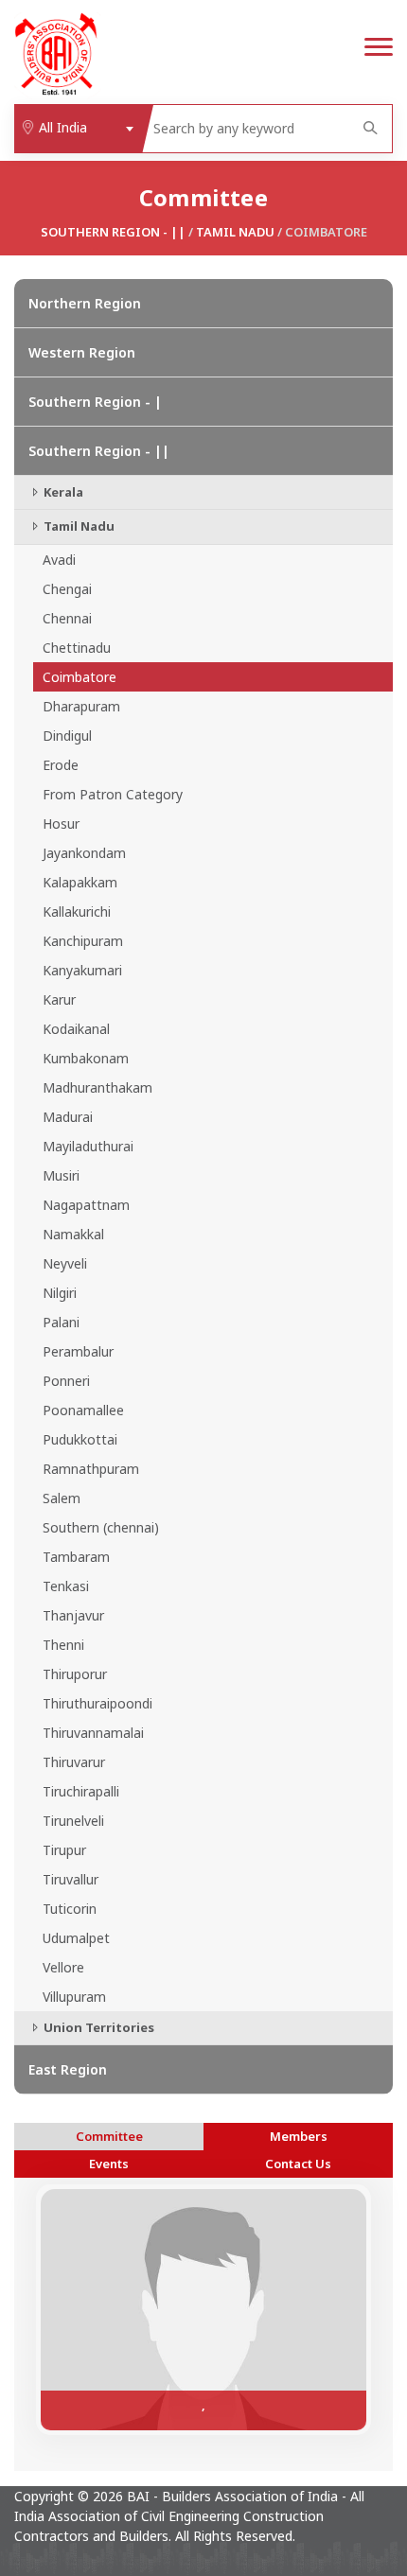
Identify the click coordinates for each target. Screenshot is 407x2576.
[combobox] (78, 129)
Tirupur (64, 1850)
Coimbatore (80, 677)
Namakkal (73, 1234)
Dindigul (67, 736)
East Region (68, 2069)
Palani (61, 1322)
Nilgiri (60, 1293)
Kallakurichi (77, 911)
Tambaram (76, 1557)
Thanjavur (73, 1615)
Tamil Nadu (235, 232)
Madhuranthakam (97, 1087)
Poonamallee (83, 1410)
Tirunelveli (73, 1821)
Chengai (67, 589)
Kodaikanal (76, 1029)
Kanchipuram (83, 941)
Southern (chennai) (101, 1527)
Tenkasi (66, 1586)
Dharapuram (81, 706)
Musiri (61, 1175)
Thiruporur (75, 1674)
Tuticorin (70, 1909)
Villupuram (74, 1997)
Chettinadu (77, 648)
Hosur (61, 824)
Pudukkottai (80, 1439)
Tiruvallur (71, 1879)
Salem (62, 1498)
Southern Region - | (95, 402)
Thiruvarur (74, 1762)
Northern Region (85, 303)
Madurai (68, 1117)
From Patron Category (113, 794)
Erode (61, 765)
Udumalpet (76, 1938)
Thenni (63, 1645)
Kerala (62, 492)
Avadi (59, 560)
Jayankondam (84, 853)
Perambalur (78, 1351)
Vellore (63, 1967)
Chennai (67, 618)
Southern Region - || (113, 232)
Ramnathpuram (91, 1469)
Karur (59, 999)
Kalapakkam (80, 882)
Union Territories (97, 2027)
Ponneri (66, 1381)
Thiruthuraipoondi (97, 1703)
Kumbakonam (86, 1058)
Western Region (82, 352)
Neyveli (65, 1263)
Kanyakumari (82, 970)
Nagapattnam (86, 1205)
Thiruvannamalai (93, 1733)
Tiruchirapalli (81, 1791)
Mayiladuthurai (88, 1146)
